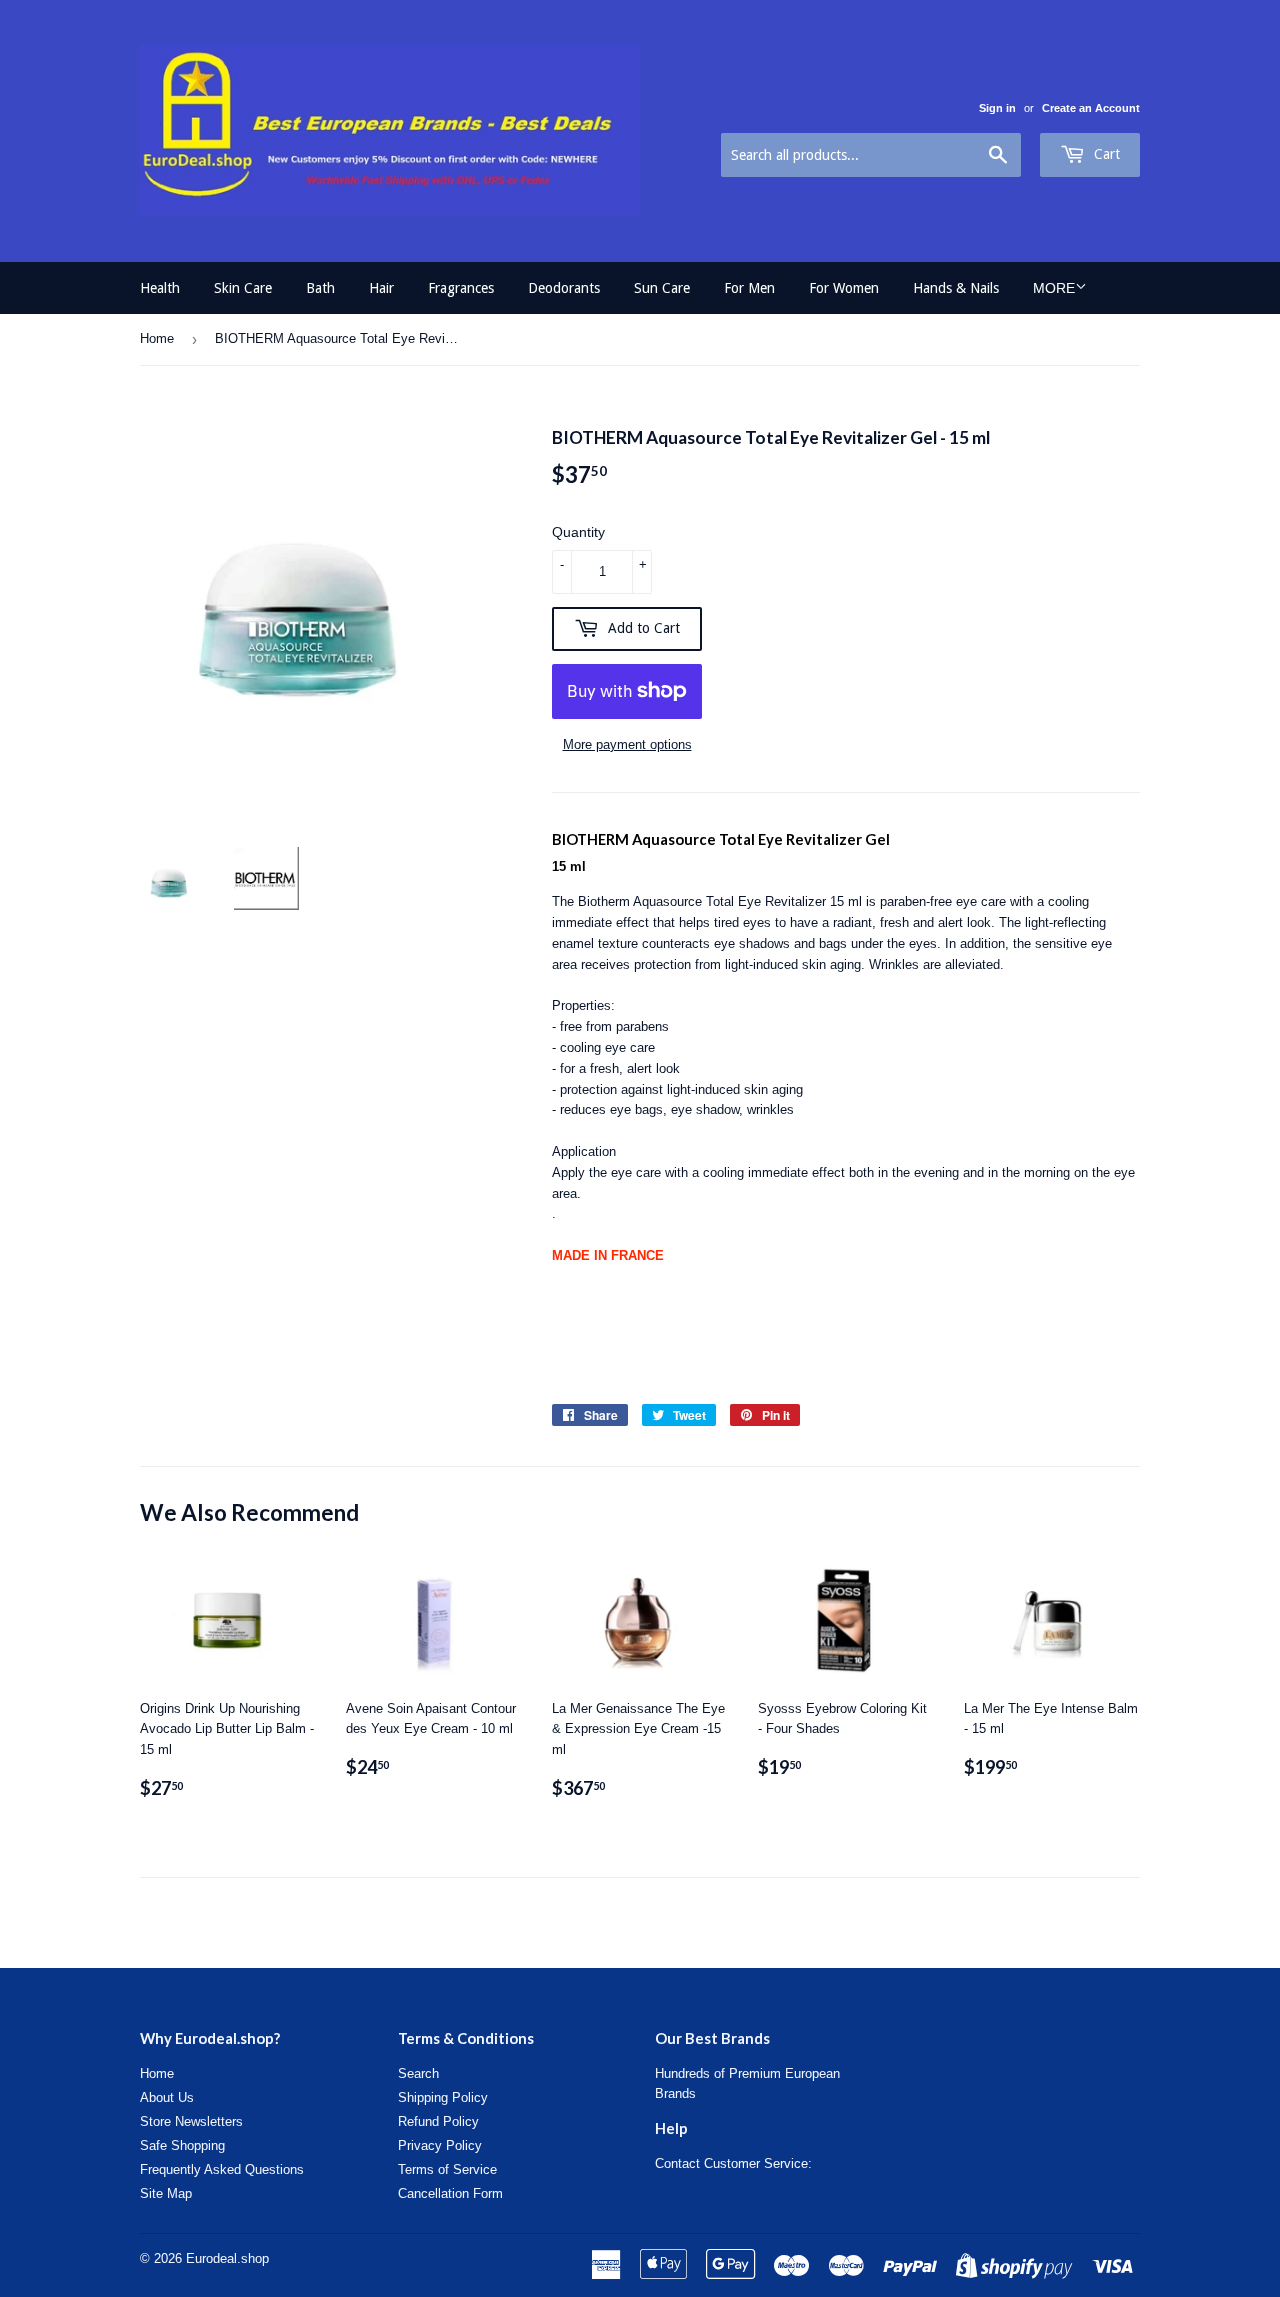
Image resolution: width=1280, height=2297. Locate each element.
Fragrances (461, 288)
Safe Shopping (182, 2145)
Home (157, 338)
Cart (1105, 154)
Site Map (166, 2193)
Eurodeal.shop (227, 2258)
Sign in (997, 108)
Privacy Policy (440, 2145)
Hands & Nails (956, 288)
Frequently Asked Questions (222, 2169)
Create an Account (1091, 108)
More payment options (627, 744)
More (1054, 288)
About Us (167, 2097)
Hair (381, 288)
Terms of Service (447, 2169)
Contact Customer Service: (733, 2163)
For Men (749, 288)
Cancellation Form (450, 2193)
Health (160, 288)
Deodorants (564, 288)
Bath (320, 288)
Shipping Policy (443, 2097)
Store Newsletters (191, 2121)
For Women (844, 288)
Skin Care (243, 288)
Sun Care (662, 288)
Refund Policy (438, 2121)
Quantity (578, 532)
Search (418, 2073)
